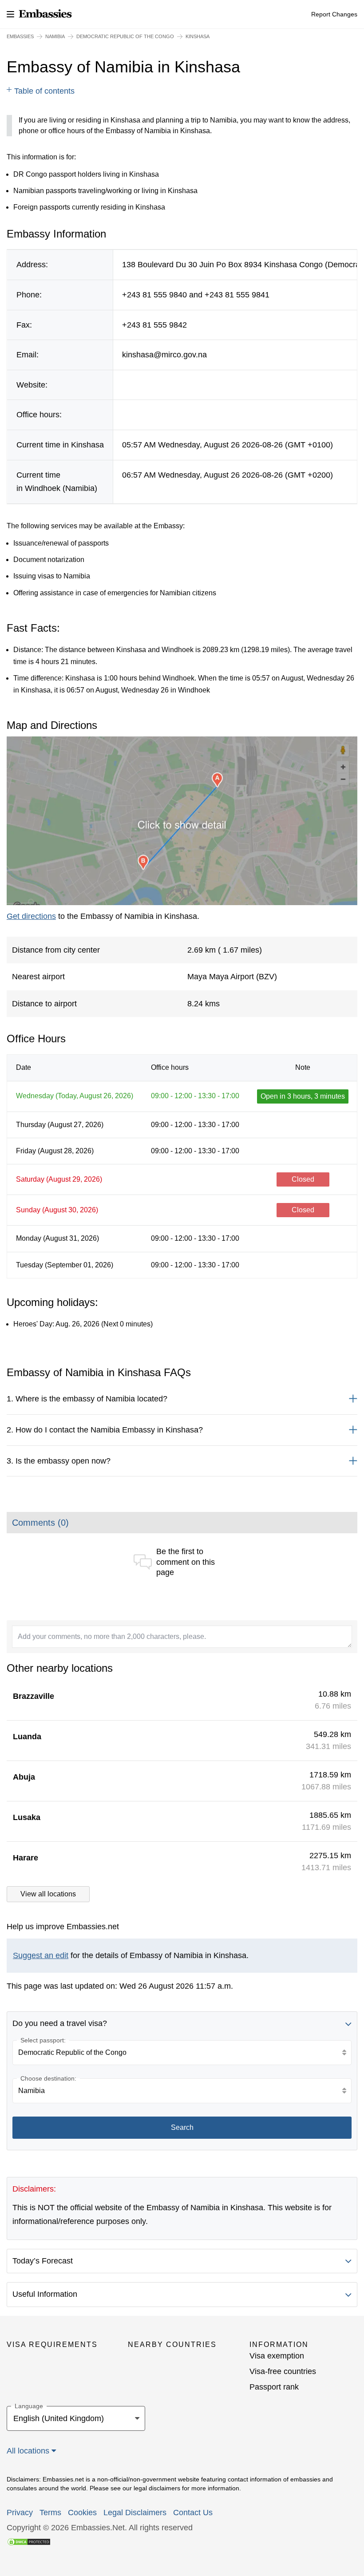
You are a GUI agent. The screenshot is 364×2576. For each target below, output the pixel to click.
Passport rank (274, 2387)
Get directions (31, 916)
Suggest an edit (41, 1955)
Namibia (55, 36)
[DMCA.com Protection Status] (29, 2541)
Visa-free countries (283, 2371)
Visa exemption (277, 2356)
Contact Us (193, 2513)
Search (182, 2127)
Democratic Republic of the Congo (125, 36)
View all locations (48, 1894)
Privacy (20, 2513)
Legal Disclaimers (135, 2513)
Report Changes (334, 14)
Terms (50, 2513)
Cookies (82, 2513)
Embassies (20, 36)
